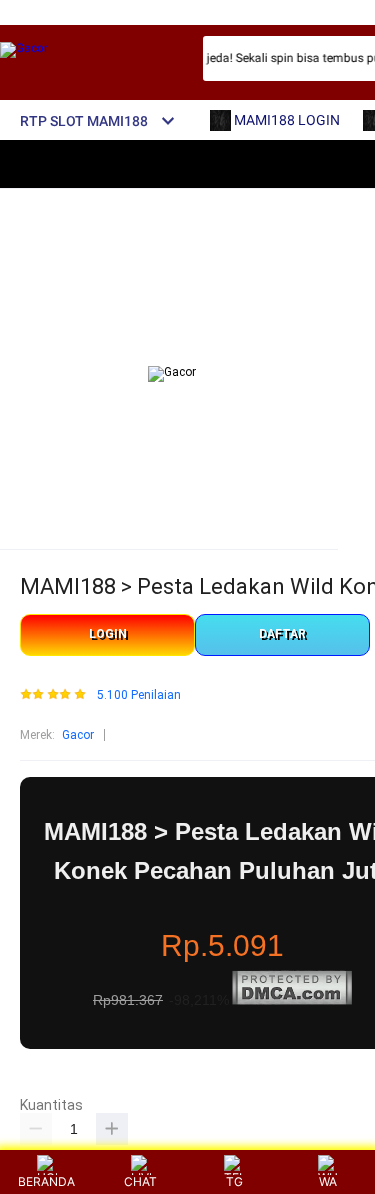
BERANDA (46, 1181)
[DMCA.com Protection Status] (292, 1001)
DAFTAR (282, 634)
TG (234, 1181)
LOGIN (108, 634)
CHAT (140, 1181)
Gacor (78, 735)
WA (328, 1181)
